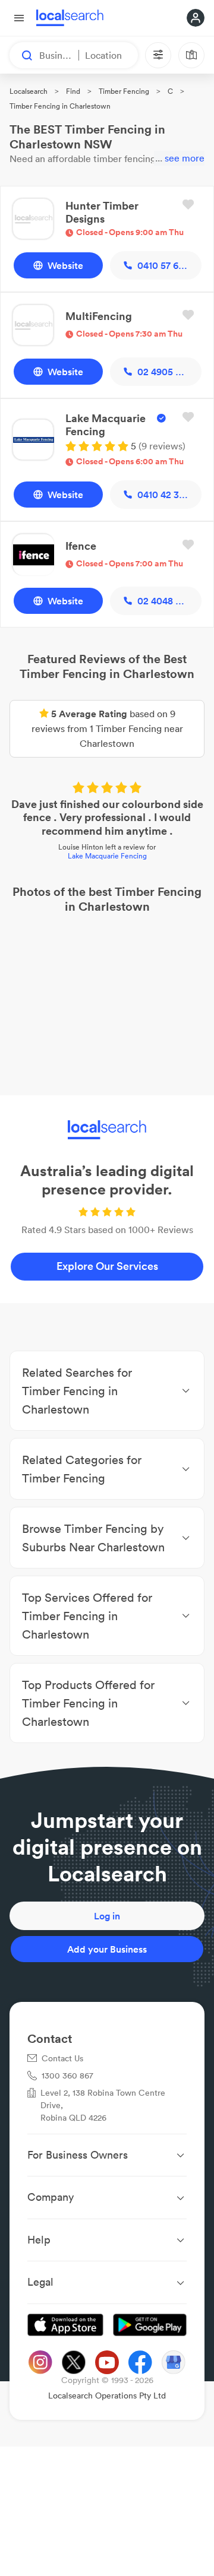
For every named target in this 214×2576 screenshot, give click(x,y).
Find (73, 91)
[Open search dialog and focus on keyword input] (21, 55)
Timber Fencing (124, 91)
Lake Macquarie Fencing (107, 856)
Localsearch (29, 91)
